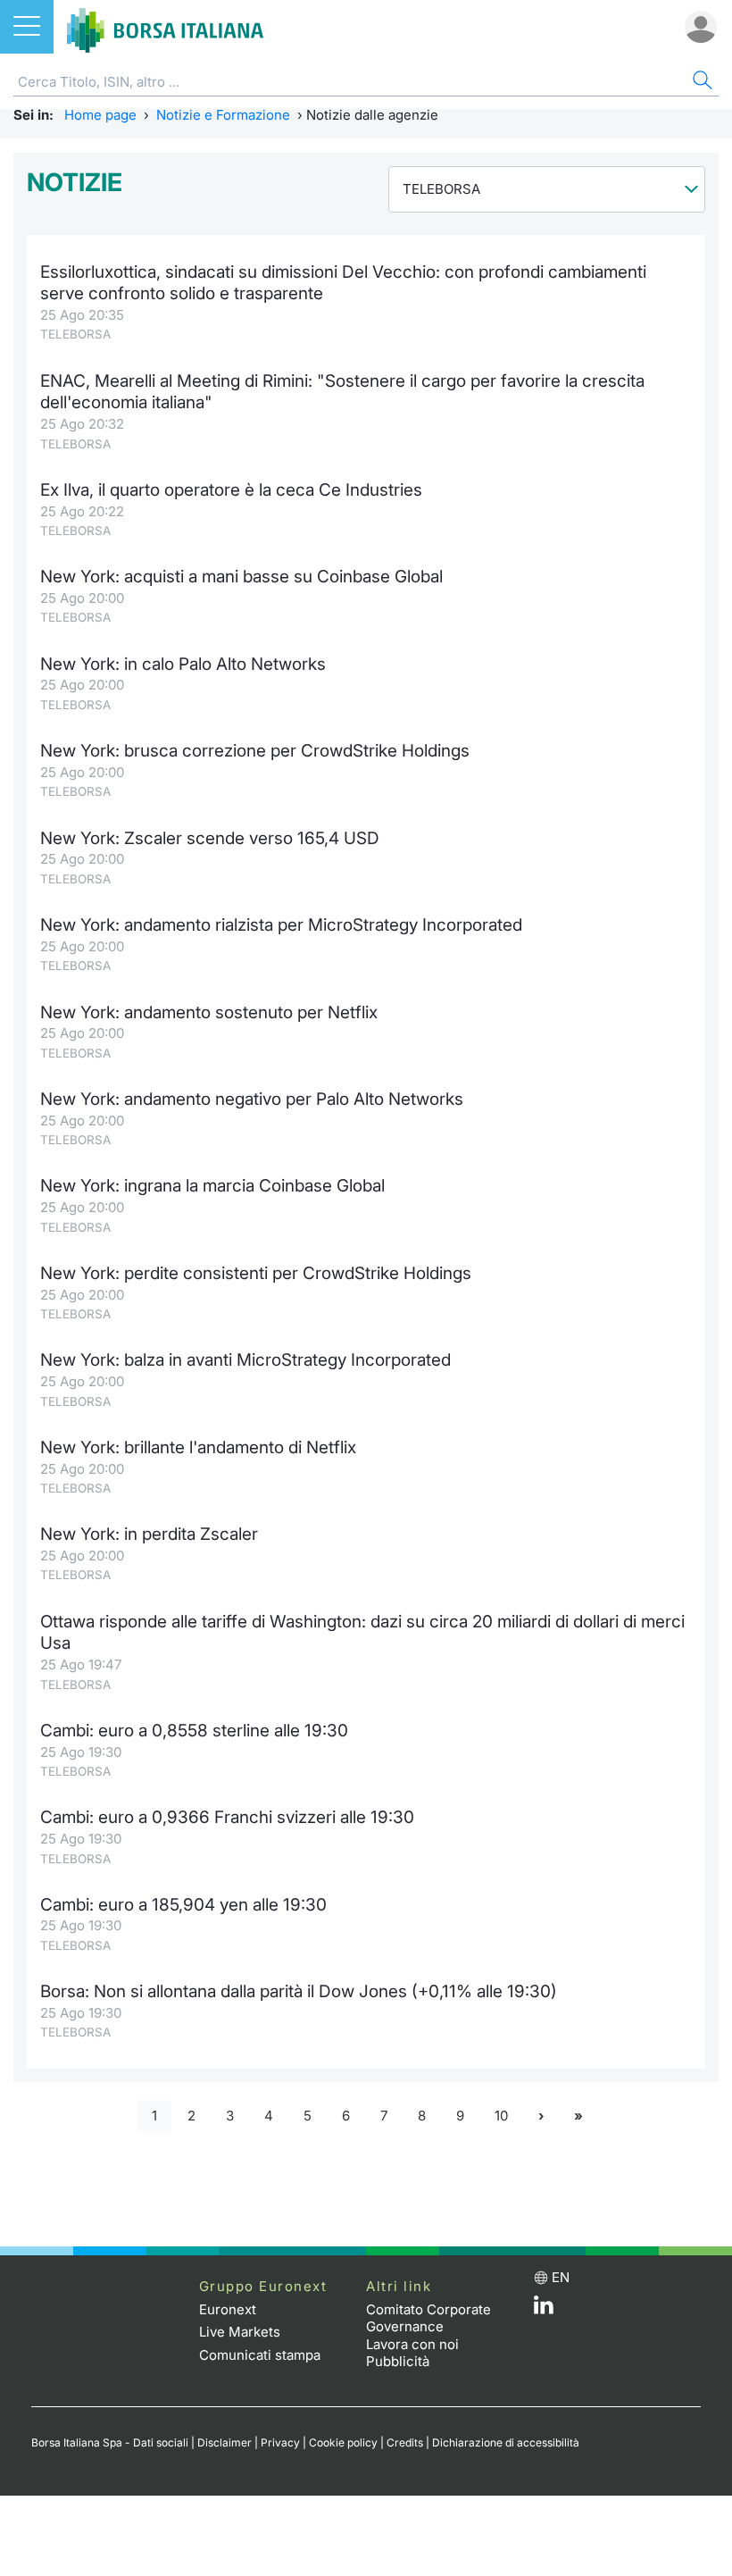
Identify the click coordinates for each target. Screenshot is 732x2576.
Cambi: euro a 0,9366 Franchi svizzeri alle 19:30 (227, 1817)
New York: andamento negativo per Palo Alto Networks (252, 1099)
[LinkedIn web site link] (544, 2309)
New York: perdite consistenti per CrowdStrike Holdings (256, 1273)
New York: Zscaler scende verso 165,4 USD (210, 838)
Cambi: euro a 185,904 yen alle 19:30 (183, 1905)
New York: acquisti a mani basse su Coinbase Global (241, 577)
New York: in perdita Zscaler (149, 1534)
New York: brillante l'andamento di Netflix (198, 1447)
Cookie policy (343, 2442)
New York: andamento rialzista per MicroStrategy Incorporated (281, 925)
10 (501, 2116)
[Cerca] (701, 83)
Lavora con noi (412, 2344)
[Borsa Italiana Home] (165, 27)
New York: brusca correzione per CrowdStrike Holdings (255, 751)
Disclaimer (225, 2442)
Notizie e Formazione (223, 115)
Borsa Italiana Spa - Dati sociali (110, 2442)
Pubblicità (398, 2361)
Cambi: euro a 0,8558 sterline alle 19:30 (194, 1731)
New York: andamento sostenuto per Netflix (209, 1012)
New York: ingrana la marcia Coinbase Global (212, 1186)
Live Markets (240, 2332)
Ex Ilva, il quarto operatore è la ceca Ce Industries (231, 490)
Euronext (228, 2309)
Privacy (280, 2442)
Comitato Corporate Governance (428, 2318)
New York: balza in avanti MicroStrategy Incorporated (245, 1360)
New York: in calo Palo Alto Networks (183, 664)
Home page (100, 115)
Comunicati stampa (260, 2355)
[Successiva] (541, 2116)
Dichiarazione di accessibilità (506, 2442)
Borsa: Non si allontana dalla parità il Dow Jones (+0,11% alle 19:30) (299, 1991)
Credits (405, 2442)
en (561, 2277)
